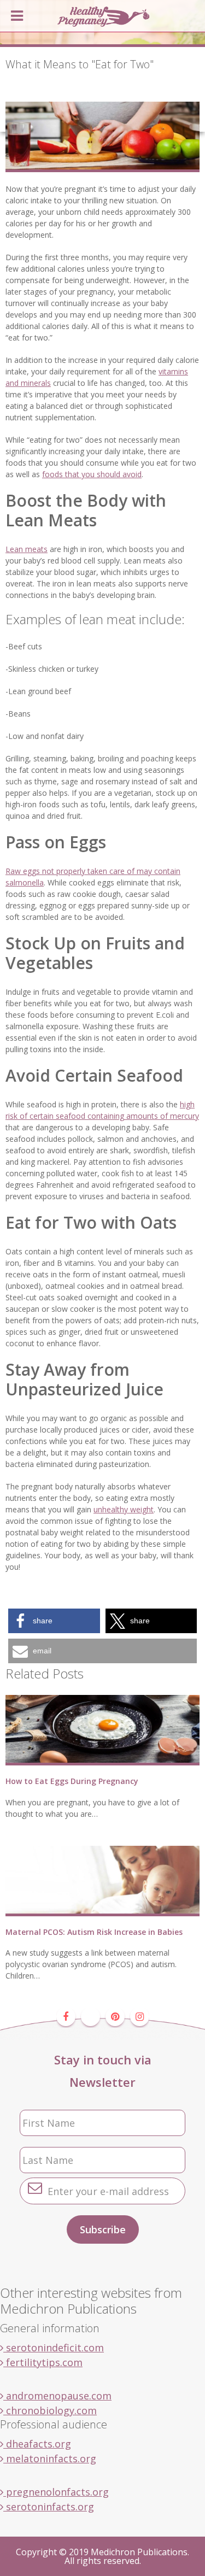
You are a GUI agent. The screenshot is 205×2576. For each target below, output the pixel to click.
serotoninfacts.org (49, 2507)
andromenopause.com (57, 2396)
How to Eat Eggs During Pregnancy (72, 1781)
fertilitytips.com (43, 2362)
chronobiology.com (50, 2410)
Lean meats (27, 549)
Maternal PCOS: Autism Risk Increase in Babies (94, 1932)
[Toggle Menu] (17, 16)
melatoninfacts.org (50, 2458)
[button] (54, 1621)
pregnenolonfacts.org (56, 2492)
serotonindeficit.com (54, 2348)
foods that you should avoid (92, 474)
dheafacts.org (37, 2444)
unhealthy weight (124, 1509)
